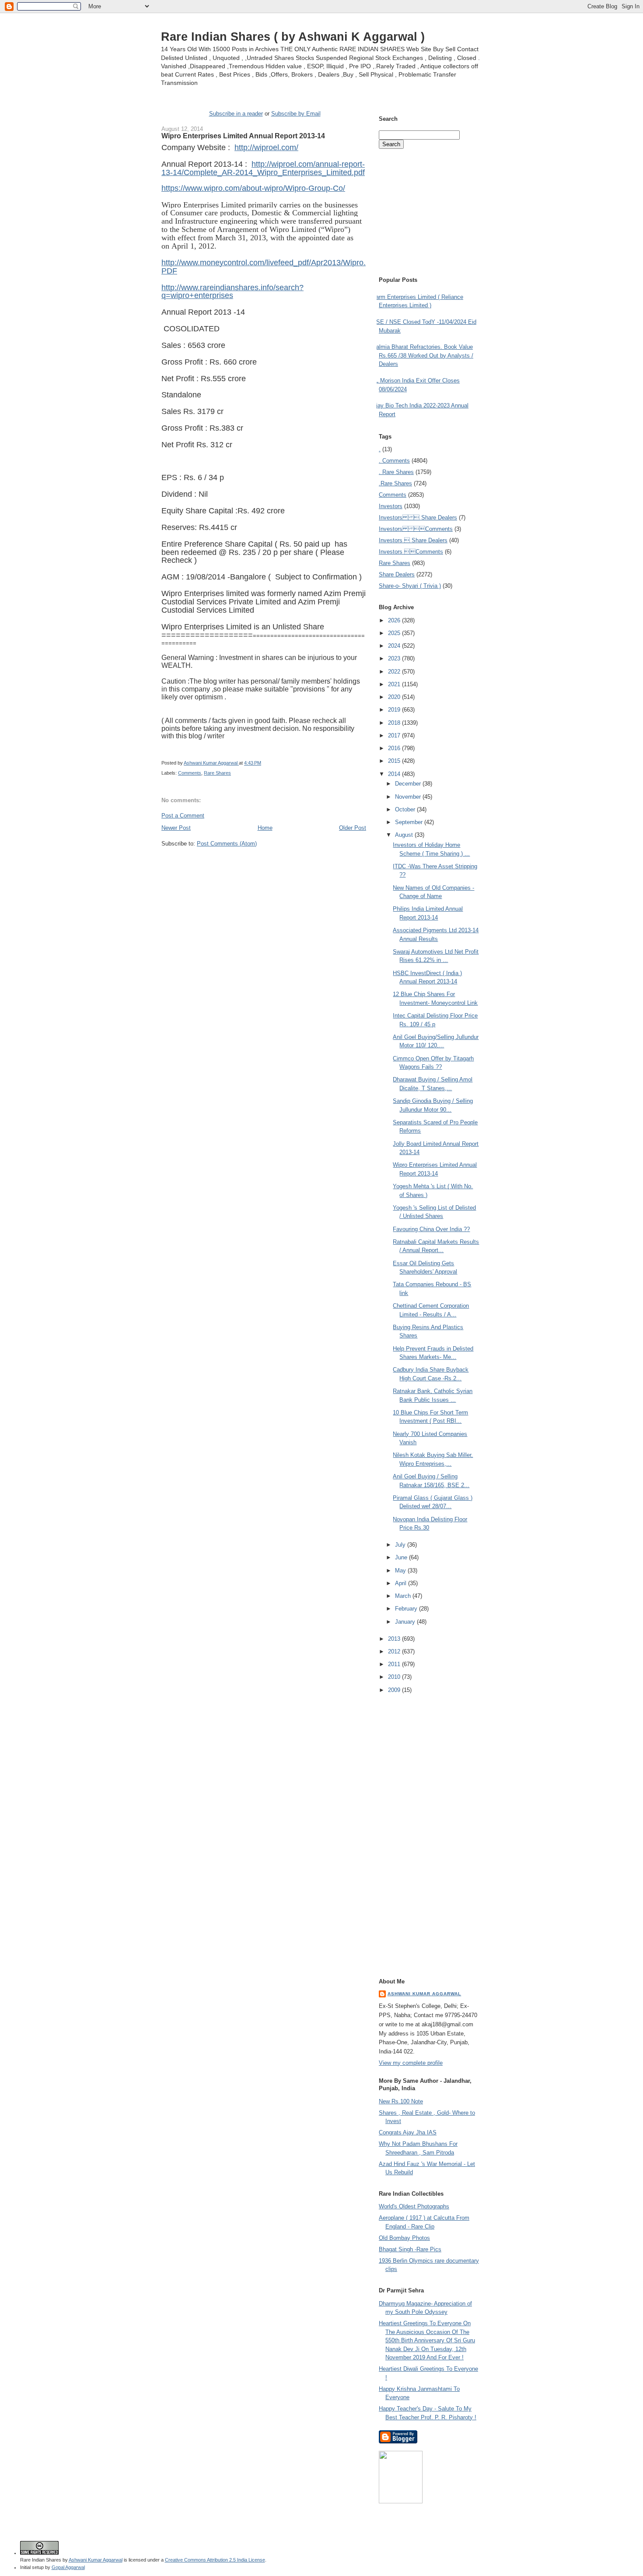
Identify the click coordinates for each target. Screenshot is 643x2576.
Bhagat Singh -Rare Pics (410, 2249)
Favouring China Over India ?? (431, 1229)
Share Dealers (397, 574)
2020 (395, 697)
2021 (395, 684)
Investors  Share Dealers (418, 518)
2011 (395, 1664)
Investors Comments (416, 529)
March (404, 1596)
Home (265, 828)
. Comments (394, 461)
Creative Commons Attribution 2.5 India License (215, 2560)
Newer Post (176, 828)
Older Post (353, 828)
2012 (395, 1651)
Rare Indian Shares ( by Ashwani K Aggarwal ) (293, 37)
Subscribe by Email (296, 114)
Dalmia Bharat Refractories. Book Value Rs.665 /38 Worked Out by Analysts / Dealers (423, 355)
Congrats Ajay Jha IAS (408, 2132)
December (409, 784)
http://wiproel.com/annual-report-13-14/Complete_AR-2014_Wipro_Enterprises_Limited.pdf (263, 168)
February (407, 1609)
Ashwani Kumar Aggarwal (424, 1994)
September (410, 822)
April (402, 1583)
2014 (395, 774)
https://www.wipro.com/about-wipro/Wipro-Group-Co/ (253, 188)
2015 (395, 761)
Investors (391, 506)
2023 (395, 658)
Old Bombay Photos (404, 2238)
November (409, 797)
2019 (395, 710)
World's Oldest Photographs (414, 2206)
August (405, 835)
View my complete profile (411, 2063)
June (402, 1557)
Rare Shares (217, 773)
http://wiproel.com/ (266, 147)
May (401, 1571)
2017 (395, 735)
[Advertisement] (264, 864)
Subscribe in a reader (236, 114)
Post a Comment (183, 816)
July (401, 1545)
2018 (395, 723)
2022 (395, 672)
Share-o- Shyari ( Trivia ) (410, 586)
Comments (190, 773)
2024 (395, 646)
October (406, 809)
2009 (395, 1690)
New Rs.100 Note (401, 2101)
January (406, 1622)
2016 (395, 748)
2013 (395, 1639)
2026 (395, 620)
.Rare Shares (395, 483)
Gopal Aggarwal (68, 2567)
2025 (395, 633)
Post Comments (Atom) (227, 844)
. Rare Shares (396, 472)
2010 (395, 1677)
